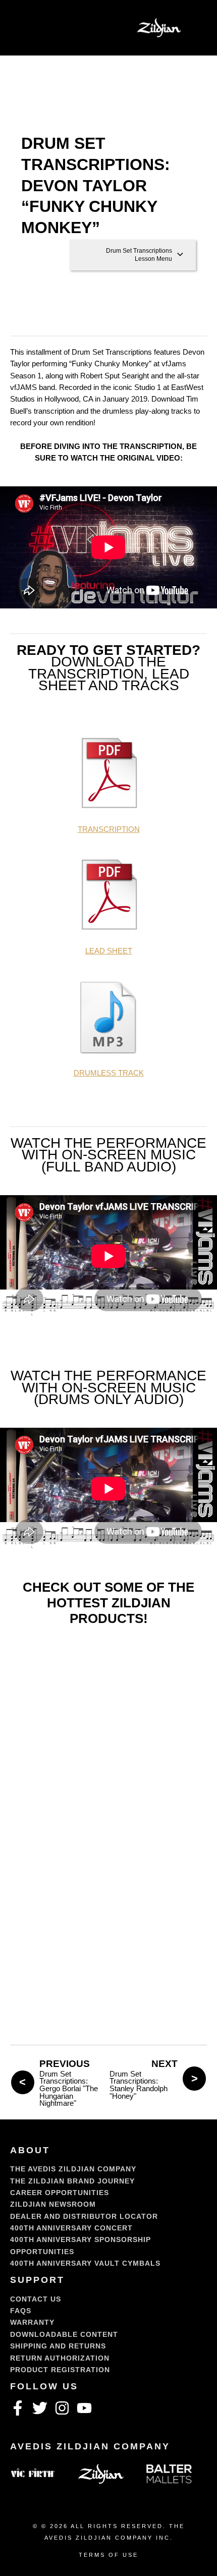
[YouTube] (84, 2408)
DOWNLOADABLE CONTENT (64, 2334)
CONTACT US (36, 2299)
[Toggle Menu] (28, 28)
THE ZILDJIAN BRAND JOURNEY (72, 2181)
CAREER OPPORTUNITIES (60, 2193)
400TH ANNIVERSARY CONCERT (71, 2228)
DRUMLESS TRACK (109, 1073)
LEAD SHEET (109, 951)
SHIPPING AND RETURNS (58, 2346)
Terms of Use (108, 2555)
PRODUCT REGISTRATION (60, 2370)
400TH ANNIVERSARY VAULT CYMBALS (85, 2263)
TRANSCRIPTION (109, 829)
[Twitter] (40, 2408)
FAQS (21, 2311)
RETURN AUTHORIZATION (60, 2358)
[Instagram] (62, 2408)
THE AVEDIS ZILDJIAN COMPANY (73, 2169)
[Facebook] (18, 2408)
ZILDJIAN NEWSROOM (53, 2204)
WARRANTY (32, 2322)
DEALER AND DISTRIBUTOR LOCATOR (84, 2216)
